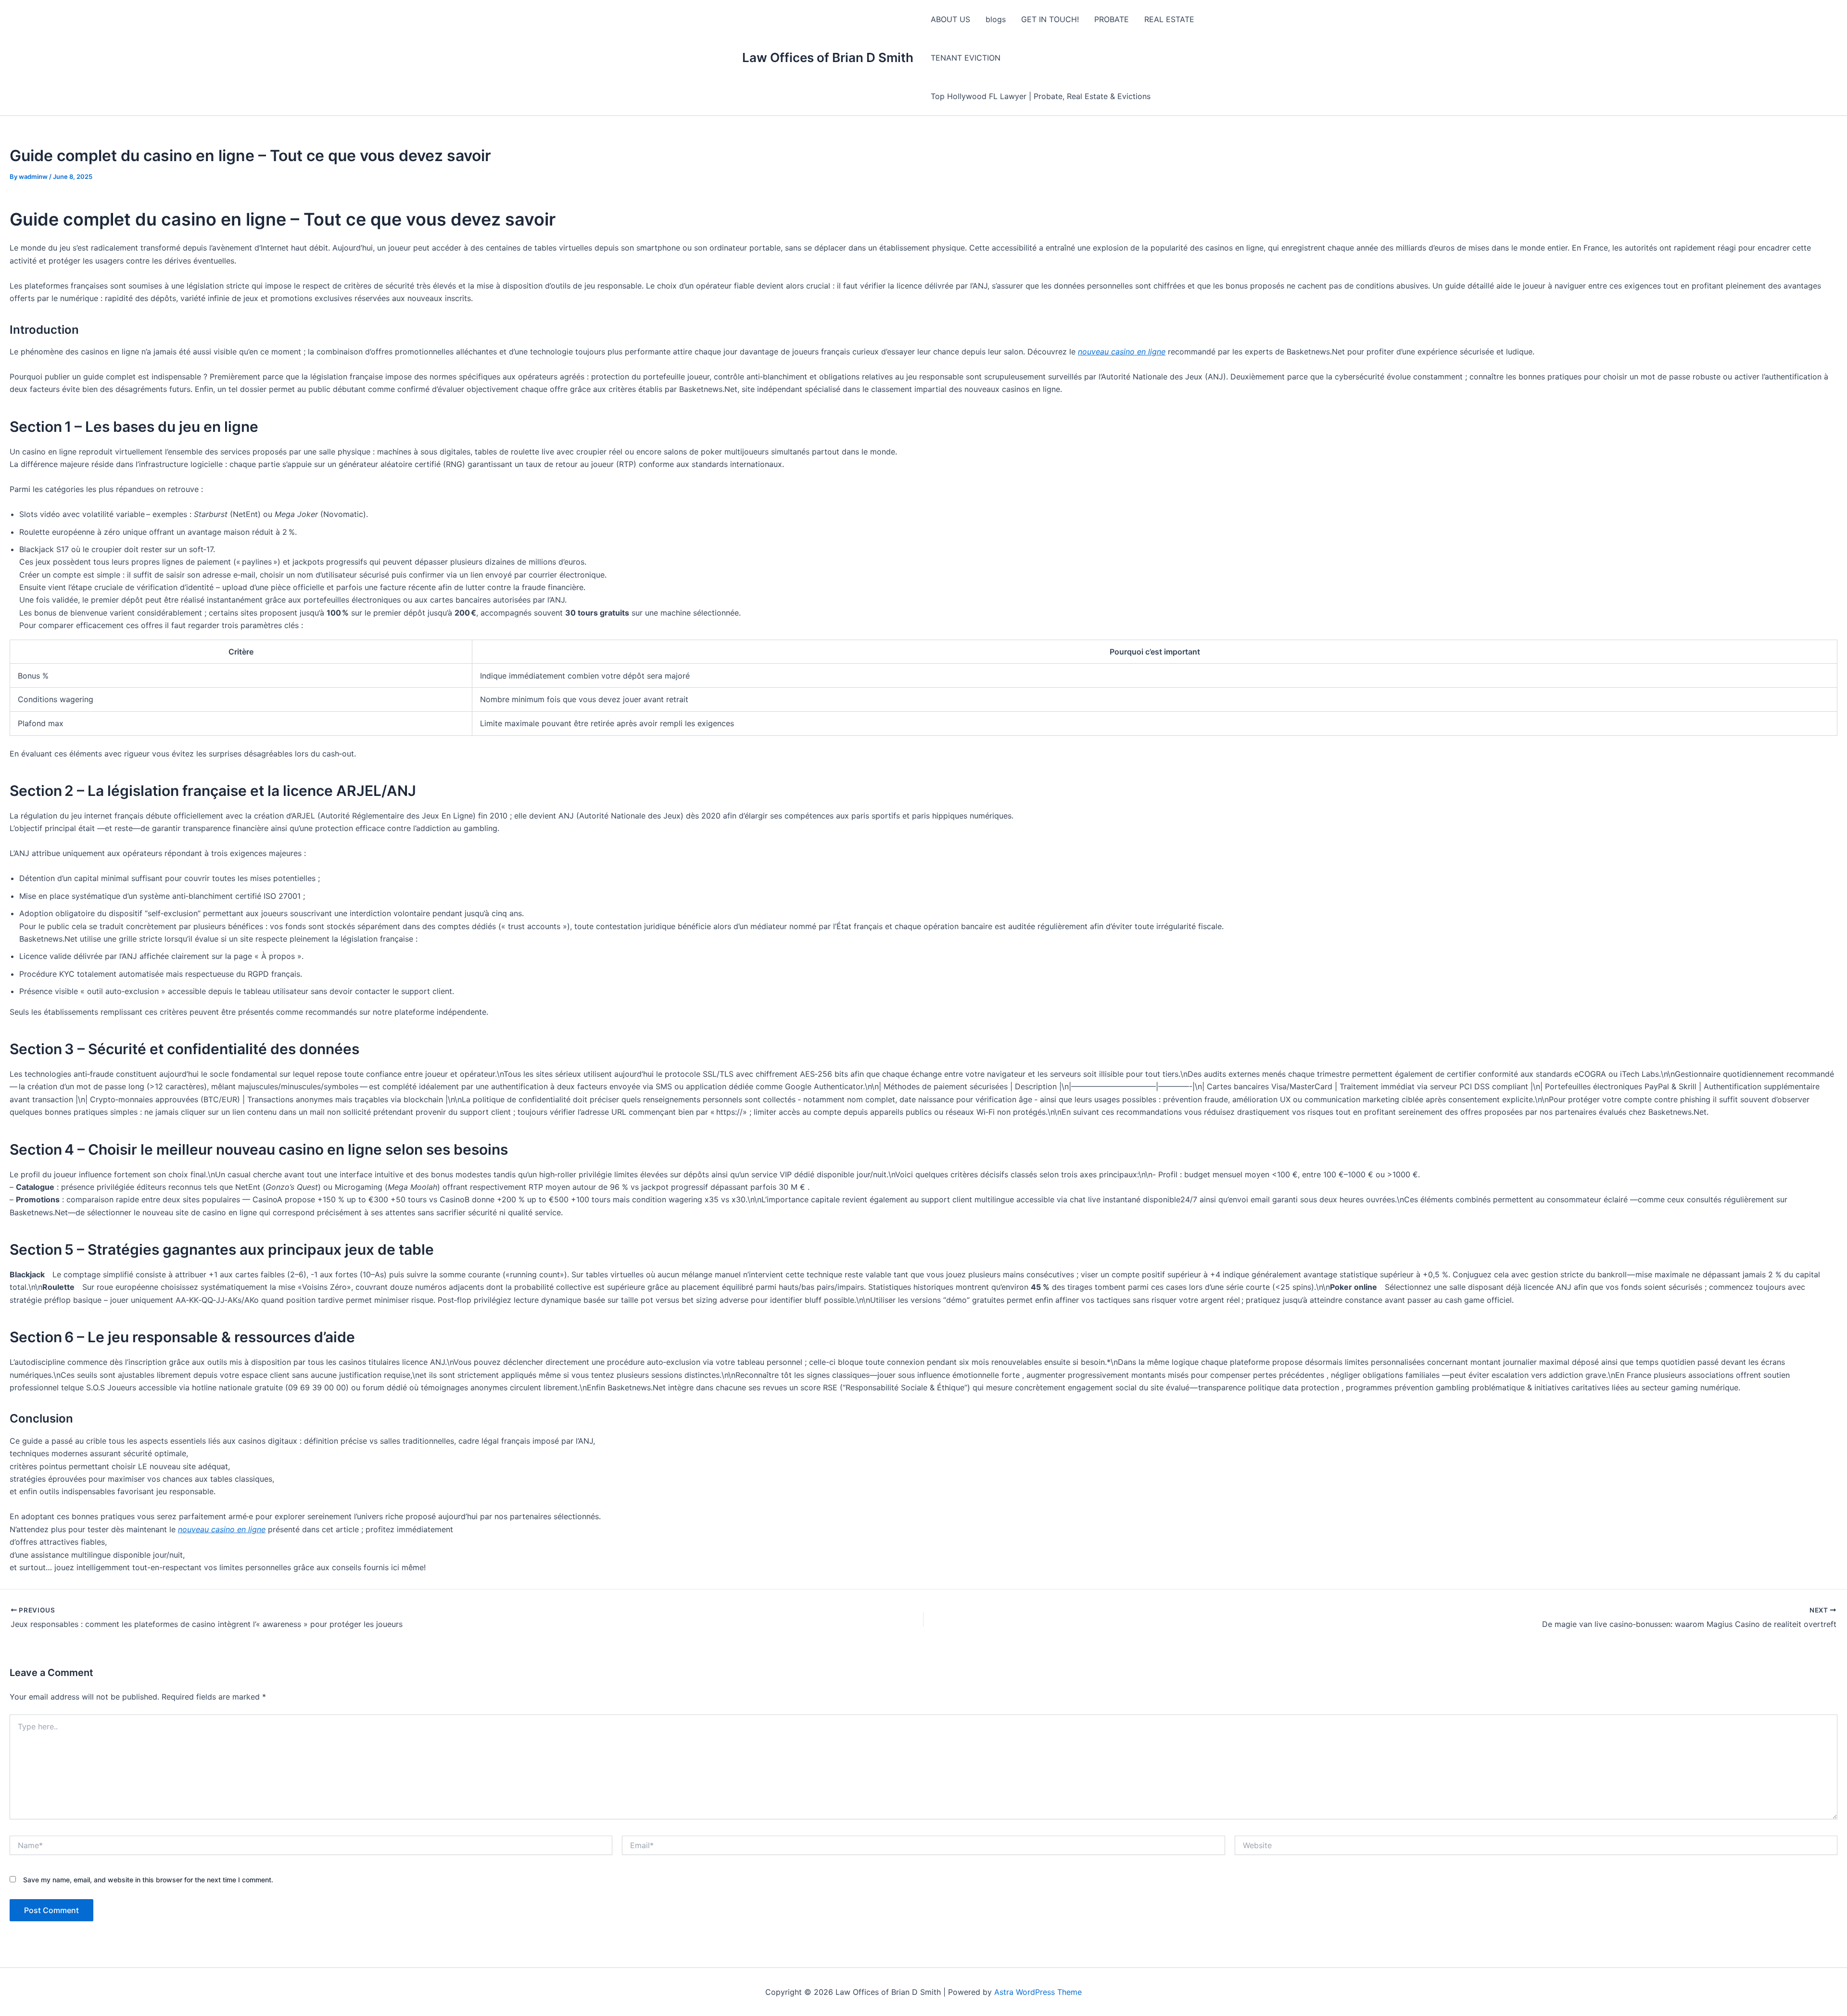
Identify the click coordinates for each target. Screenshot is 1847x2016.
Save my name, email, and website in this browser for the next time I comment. (148, 1880)
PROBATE (1112, 19)
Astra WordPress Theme (1038, 1992)
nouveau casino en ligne (1122, 352)
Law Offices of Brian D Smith (828, 57)
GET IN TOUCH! (1050, 19)
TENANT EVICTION (966, 58)
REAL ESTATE (1169, 19)
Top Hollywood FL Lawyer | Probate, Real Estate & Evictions (1041, 96)
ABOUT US (950, 19)
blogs (996, 19)
